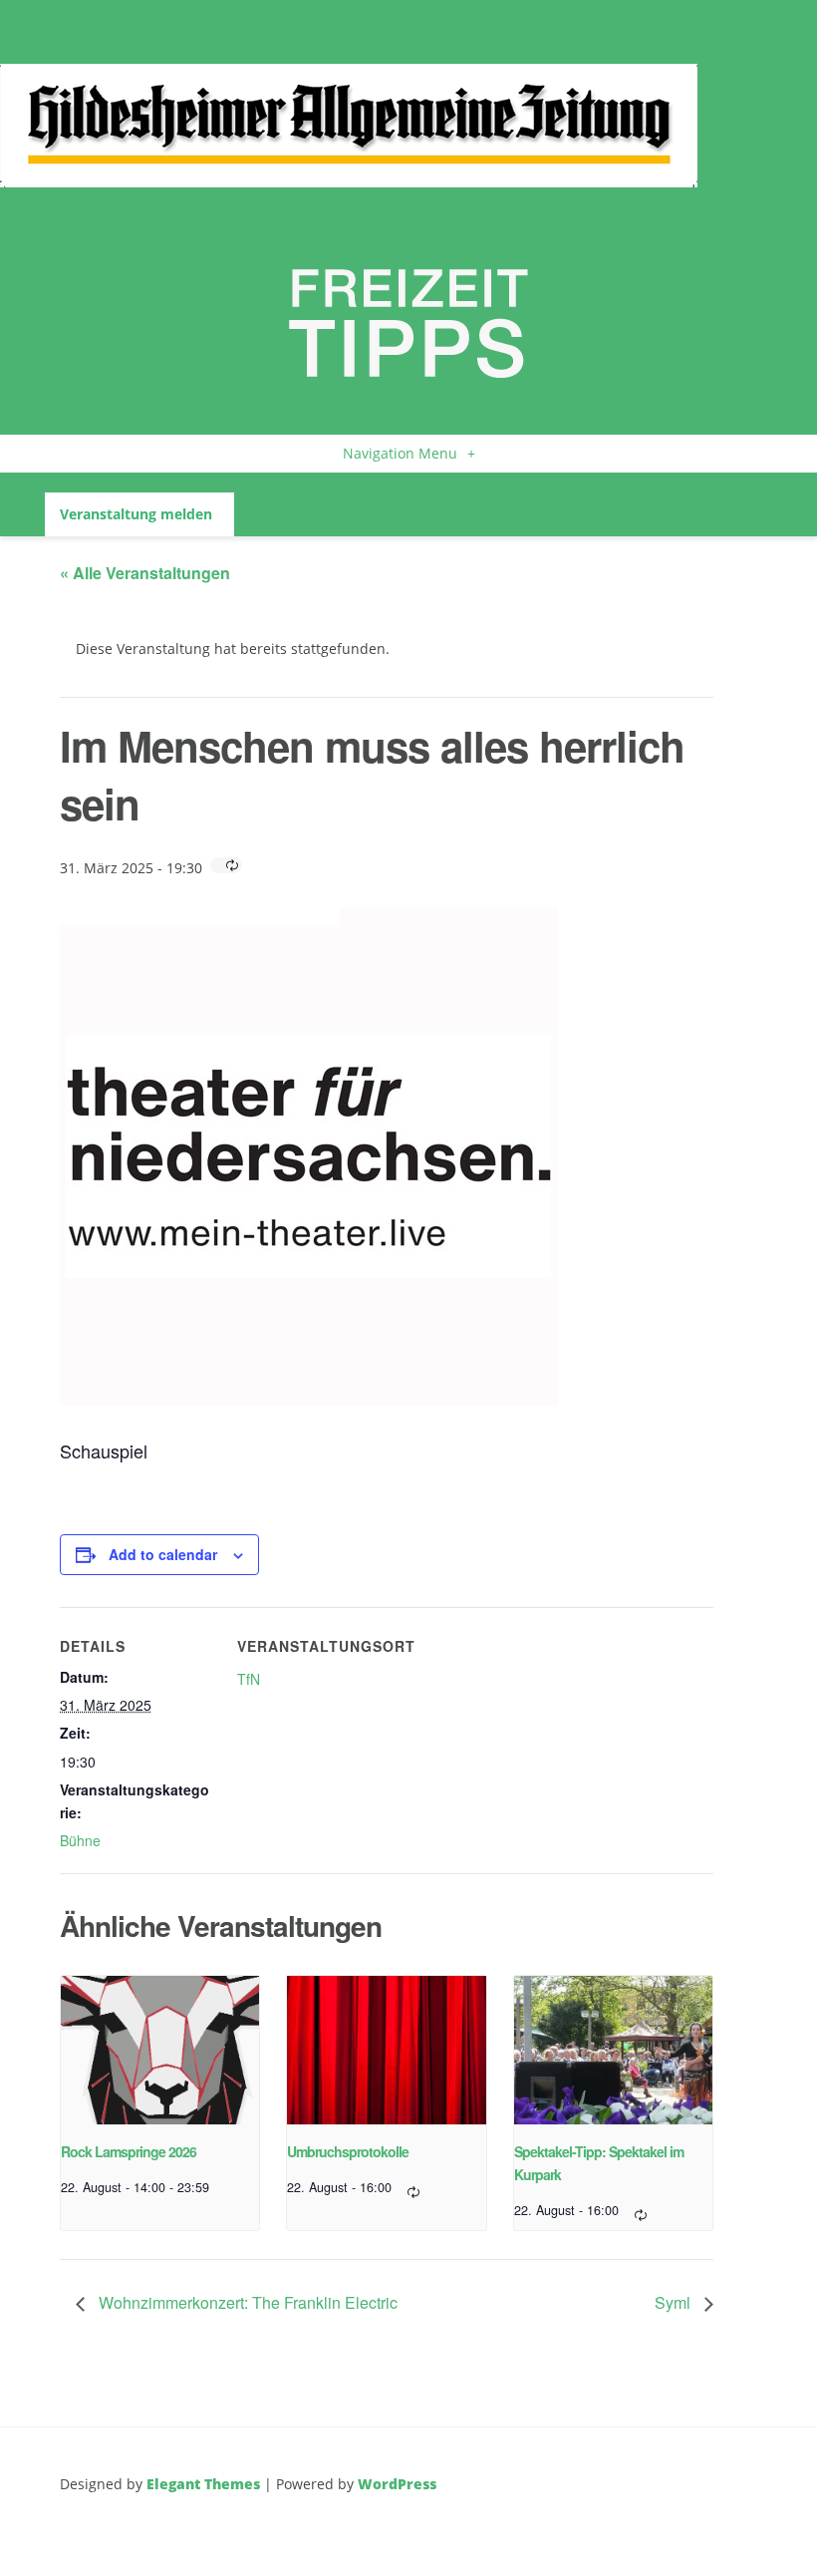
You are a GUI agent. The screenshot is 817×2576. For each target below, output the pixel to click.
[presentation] (160, 2050)
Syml (675, 2302)
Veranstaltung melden (136, 514)
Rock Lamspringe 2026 (129, 2151)
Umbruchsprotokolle (348, 2151)
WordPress (397, 2484)
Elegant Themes (203, 2484)
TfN (249, 1679)
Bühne (80, 1840)
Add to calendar (163, 1554)
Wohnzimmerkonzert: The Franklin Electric (246, 2302)
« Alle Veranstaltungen (145, 573)
